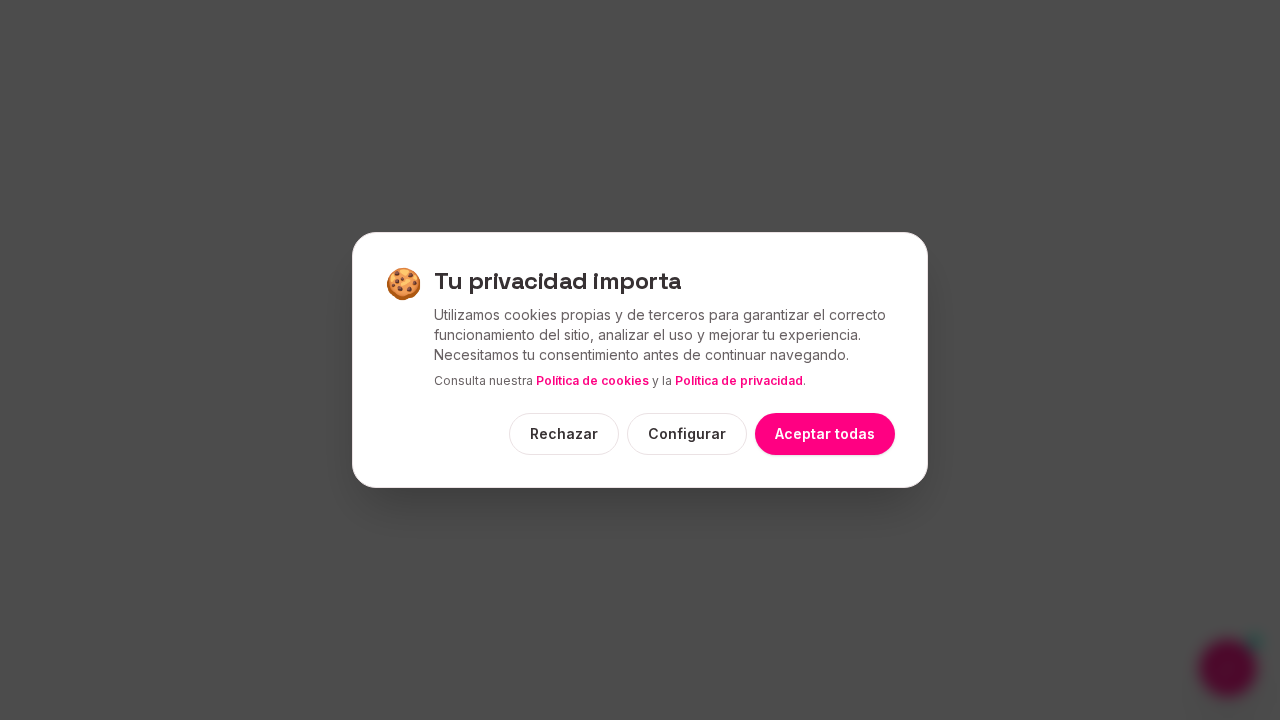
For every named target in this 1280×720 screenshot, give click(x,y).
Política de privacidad (739, 380)
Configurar (687, 433)
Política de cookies (592, 380)
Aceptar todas (825, 433)
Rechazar (564, 433)
